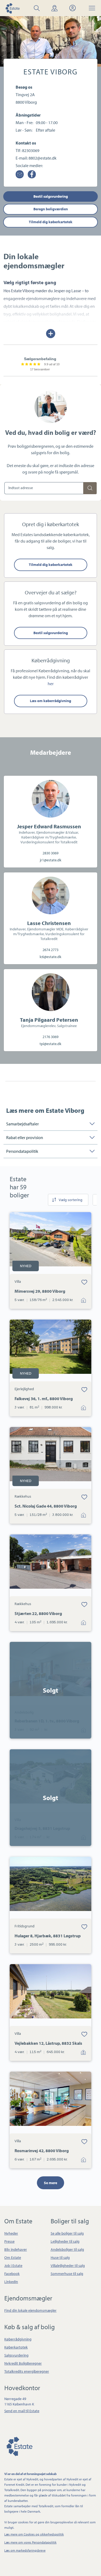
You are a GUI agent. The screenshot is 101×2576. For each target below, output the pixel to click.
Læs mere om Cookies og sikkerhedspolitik (34, 2534)
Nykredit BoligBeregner (23, 2363)
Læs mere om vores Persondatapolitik (30, 2542)
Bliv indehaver (16, 2249)
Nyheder (11, 2233)
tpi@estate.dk (50, 1044)
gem (84, 1282)
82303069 (31, 150)
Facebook (12, 2274)
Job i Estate (13, 2266)
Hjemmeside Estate (12, 8)
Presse (9, 2241)
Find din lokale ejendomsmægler (30, 2310)
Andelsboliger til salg (67, 2249)
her (51, 684)
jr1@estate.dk (51, 860)
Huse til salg (60, 2257)
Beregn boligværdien (51, 209)
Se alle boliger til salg (67, 2233)
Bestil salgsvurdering (51, 196)
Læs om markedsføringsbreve (25, 2550)
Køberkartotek (16, 2347)
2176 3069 (50, 1037)
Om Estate (13, 2257)
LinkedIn (11, 2282)
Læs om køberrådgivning (50, 701)
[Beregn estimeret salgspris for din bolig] (90, 488)
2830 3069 (50, 853)
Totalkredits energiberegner (27, 2371)
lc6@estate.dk (50, 957)
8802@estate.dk (43, 158)
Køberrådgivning (18, 2339)
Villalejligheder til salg (68, 2266)
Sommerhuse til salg (67, 2274)
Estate (19, 2446)
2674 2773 (50, 950)
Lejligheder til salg (65, 2241)
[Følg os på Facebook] (32, 174)
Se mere (50, 2183)
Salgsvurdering (16, 2355)
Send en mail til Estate (22, 2411)
